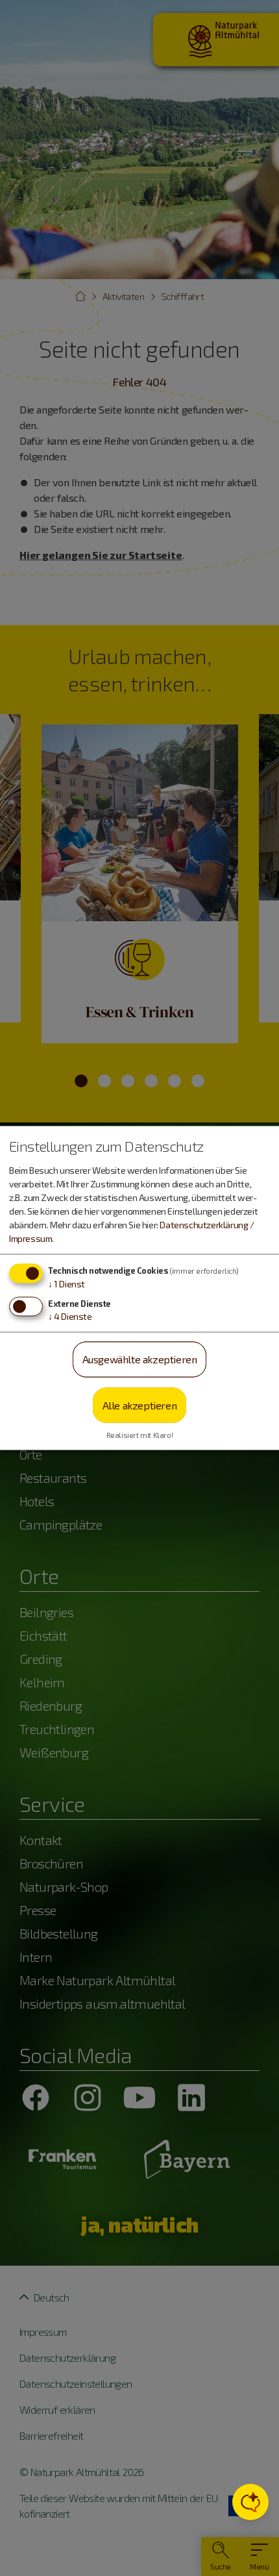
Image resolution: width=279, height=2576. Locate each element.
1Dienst (67, 1284)
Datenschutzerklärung (204, 1225)
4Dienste (70, 1316)
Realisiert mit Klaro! (140, 1435)
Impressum (30, 1238)
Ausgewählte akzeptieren (140, 1359)
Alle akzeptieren (140, 1405)
